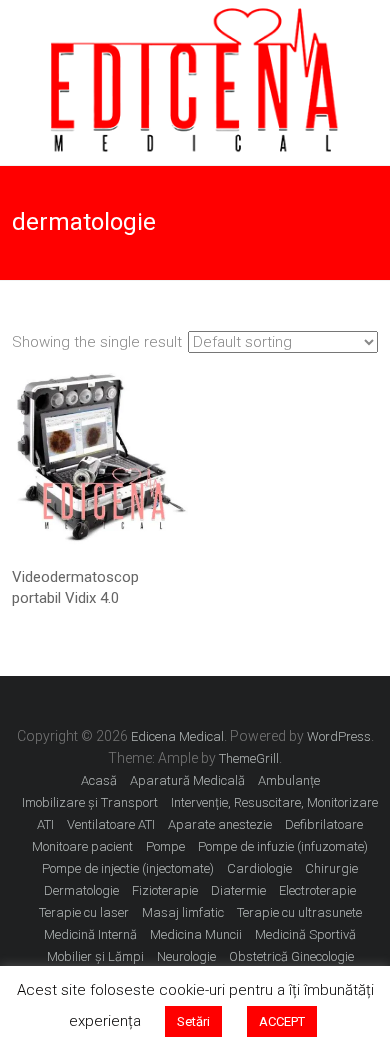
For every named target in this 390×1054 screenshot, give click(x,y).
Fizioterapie (165, 890)
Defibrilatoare (324, 824)
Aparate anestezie (220, 824)
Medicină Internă (90, 934)
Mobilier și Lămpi (95, 956)
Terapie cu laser (84, 912)
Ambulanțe (289, 780)
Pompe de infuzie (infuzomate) (283, 846)
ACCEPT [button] (282, 1021)
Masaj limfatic (183, 912)
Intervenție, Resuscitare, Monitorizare (274, 802)
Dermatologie (81, 890)
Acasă (99, 780)
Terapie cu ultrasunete (299, 912)
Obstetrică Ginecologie (291, 956)
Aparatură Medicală (187, 780)
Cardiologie (259, 868)
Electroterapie (317, 890)
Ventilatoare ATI (111, 824)
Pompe (165, 846)
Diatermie (238, 890)
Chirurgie (331, 868)
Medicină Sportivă (305, 934)
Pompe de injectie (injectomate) (128, 868)
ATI (45, 824)
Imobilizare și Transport (90, 802)
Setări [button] (193, 1021)
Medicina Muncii (196, 934)
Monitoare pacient (82, 846)
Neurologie (186, 956)
